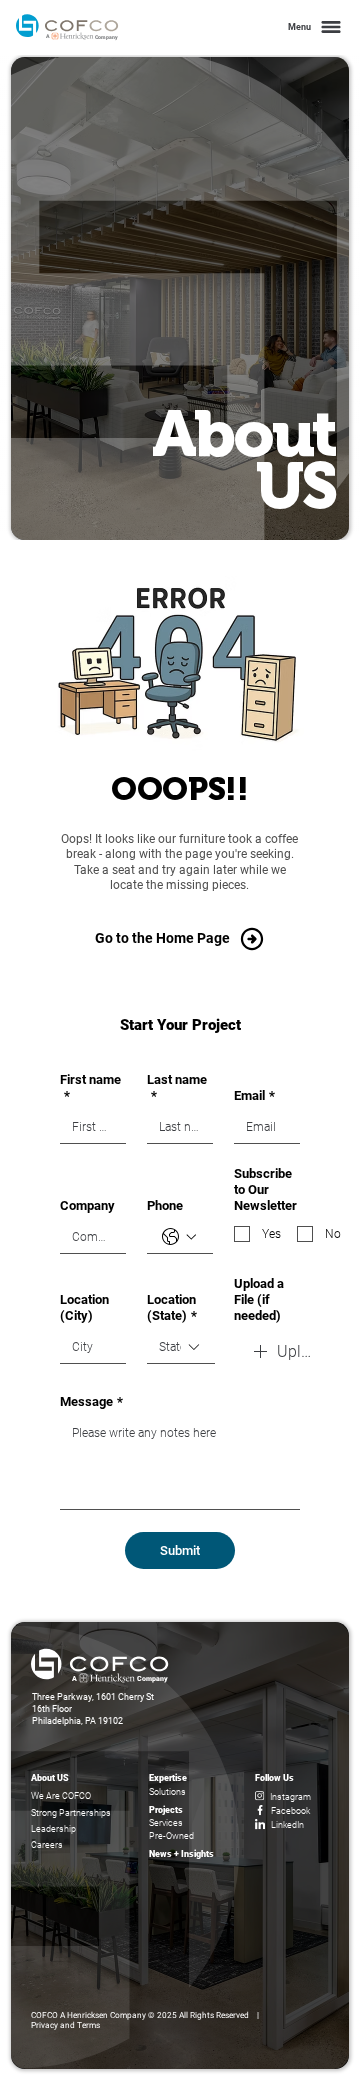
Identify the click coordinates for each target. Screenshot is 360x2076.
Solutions (167, 1791)
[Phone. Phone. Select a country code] (179, 1237)
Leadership (53, 1828)
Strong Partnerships (71, 1812)
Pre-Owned (171, 1835)
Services (166, 1822)
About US (50, 1777)
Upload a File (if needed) (259, 1299)
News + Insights (181, 1853)
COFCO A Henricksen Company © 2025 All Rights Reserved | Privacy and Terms (148, 2020)
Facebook (290, 1810)
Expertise (168, 1777)
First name (90, 1087)
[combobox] (181, 1348)
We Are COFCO (61, 1795)
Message (91, 1401)
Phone (165, 1205)
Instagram (290, 1796)
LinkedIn (287, 1824)
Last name (177, 1087)
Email (254, 1095)
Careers (47, 1844)
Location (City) (84, 1307)
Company (87, 1205)
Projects (166, 1809)
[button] (313, 28)
